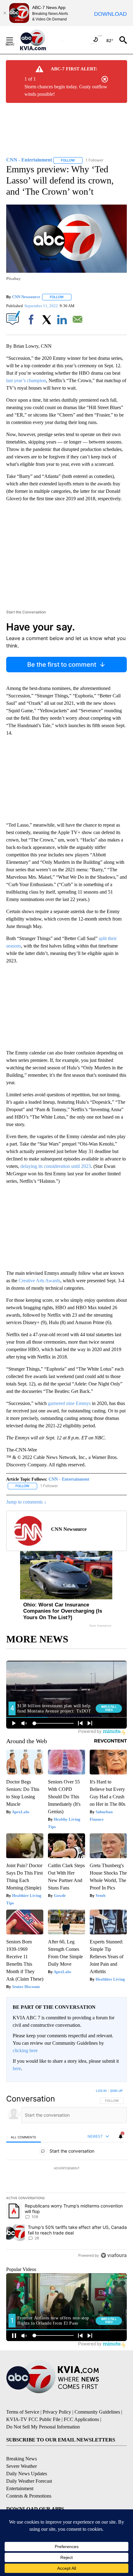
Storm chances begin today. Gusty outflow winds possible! (66, 90)
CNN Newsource (26, 297)
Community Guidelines (97, 2412)
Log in (101, 2091)
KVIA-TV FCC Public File (33, 2419)
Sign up (116, 2091)
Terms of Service (23, 2412)
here (17, 2068)
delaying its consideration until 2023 (56, 1166)
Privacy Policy (57, 2412)
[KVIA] (40, 40)
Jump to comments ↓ (26, 1502)
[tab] (24, 2137)
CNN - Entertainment (69, 1479)
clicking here (25, 2050)
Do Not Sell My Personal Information (43, 2427)
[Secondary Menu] (14, 40)
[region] (66, 2174)
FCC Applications (81, 2419)
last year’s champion (26, 380)
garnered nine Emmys (69, 1403)
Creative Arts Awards (39, 1281)
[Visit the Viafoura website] (114, 2255)
